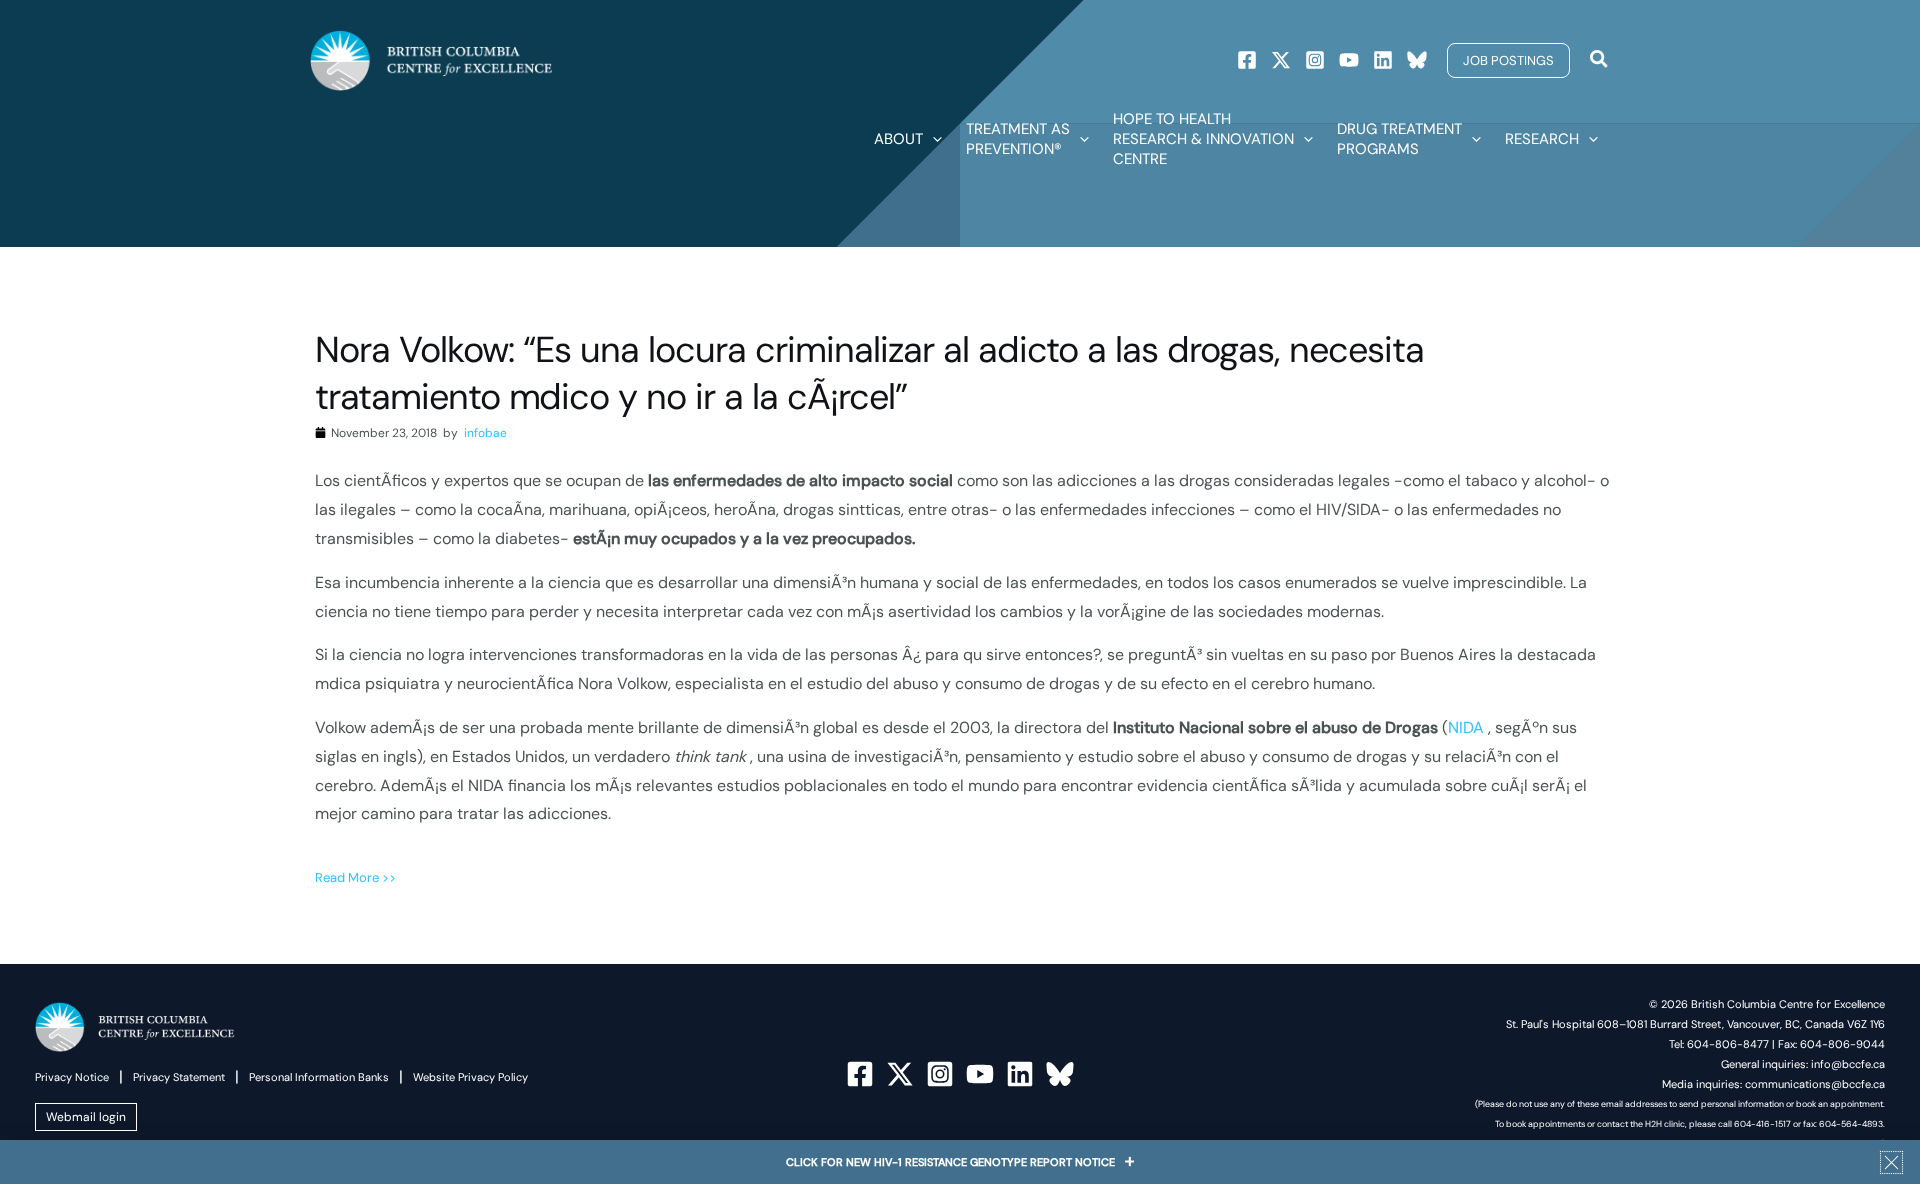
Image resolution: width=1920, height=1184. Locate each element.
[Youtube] (1349, 60)
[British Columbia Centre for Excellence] (431, 59)
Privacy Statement (179, 1077)
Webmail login (86, 1117)
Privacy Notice (72, 1077)
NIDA (1468, 727)
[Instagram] (1315, 60)
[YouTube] (980, 1074)
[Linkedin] (1383, 60)
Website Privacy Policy (470, 1077)
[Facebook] (1247, 60)
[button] (1508, 60)
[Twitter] (1281, 60)
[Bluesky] (1417, 60)
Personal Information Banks (319, 1077)
